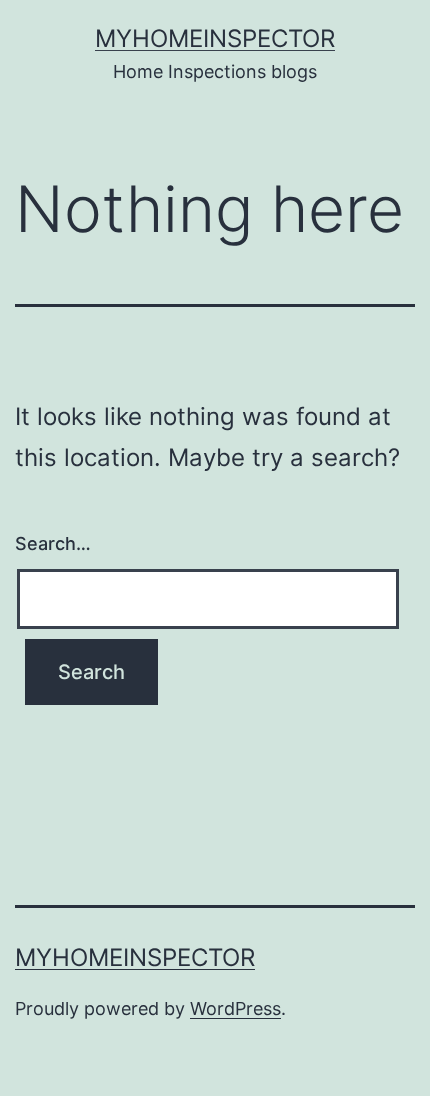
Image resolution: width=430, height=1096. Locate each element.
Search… (53, 543)
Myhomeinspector (215, 38)
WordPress (235, 1008)
